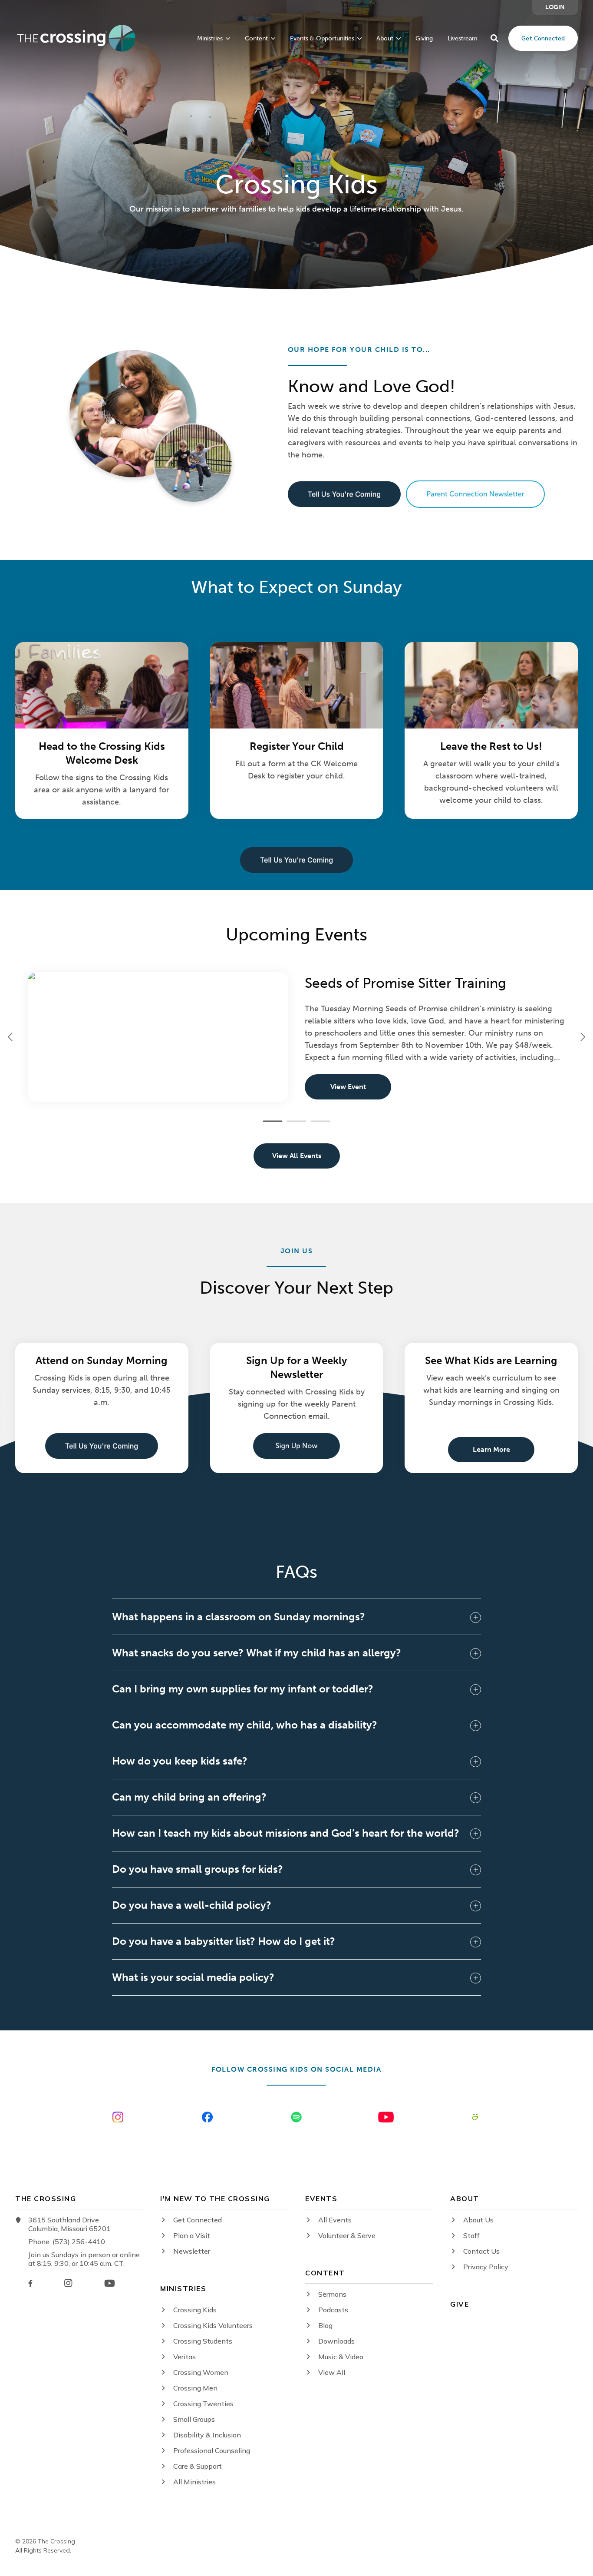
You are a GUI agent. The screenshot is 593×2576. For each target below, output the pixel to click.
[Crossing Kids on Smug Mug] (475, 2117)
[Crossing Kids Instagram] (118, 2117)
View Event (348, 1087)
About (385, 39)
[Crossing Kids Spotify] (296, 2117)
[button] (494, 38)
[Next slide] (582, 1037)
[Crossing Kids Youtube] (386, 2117)
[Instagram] (68, 2283)
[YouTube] (110, 2283)
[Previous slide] (11, 1037)
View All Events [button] (297, 1156)
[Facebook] (30, 2283)
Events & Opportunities (322, 39)
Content (256, 39)
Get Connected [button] (543, 38)
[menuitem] (555, 7)
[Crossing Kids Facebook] (207, 2117)
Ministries (210, 39)
